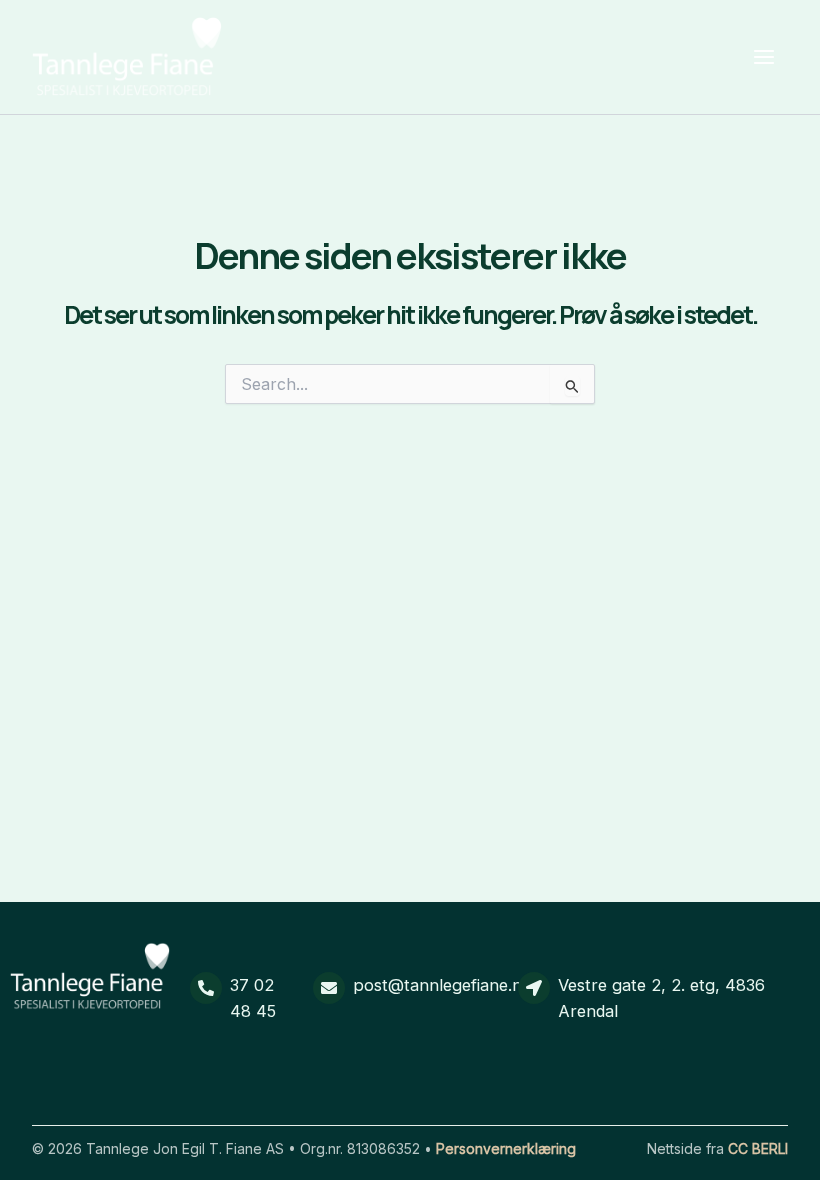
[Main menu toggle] (763, 57)
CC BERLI (758, 1148)
